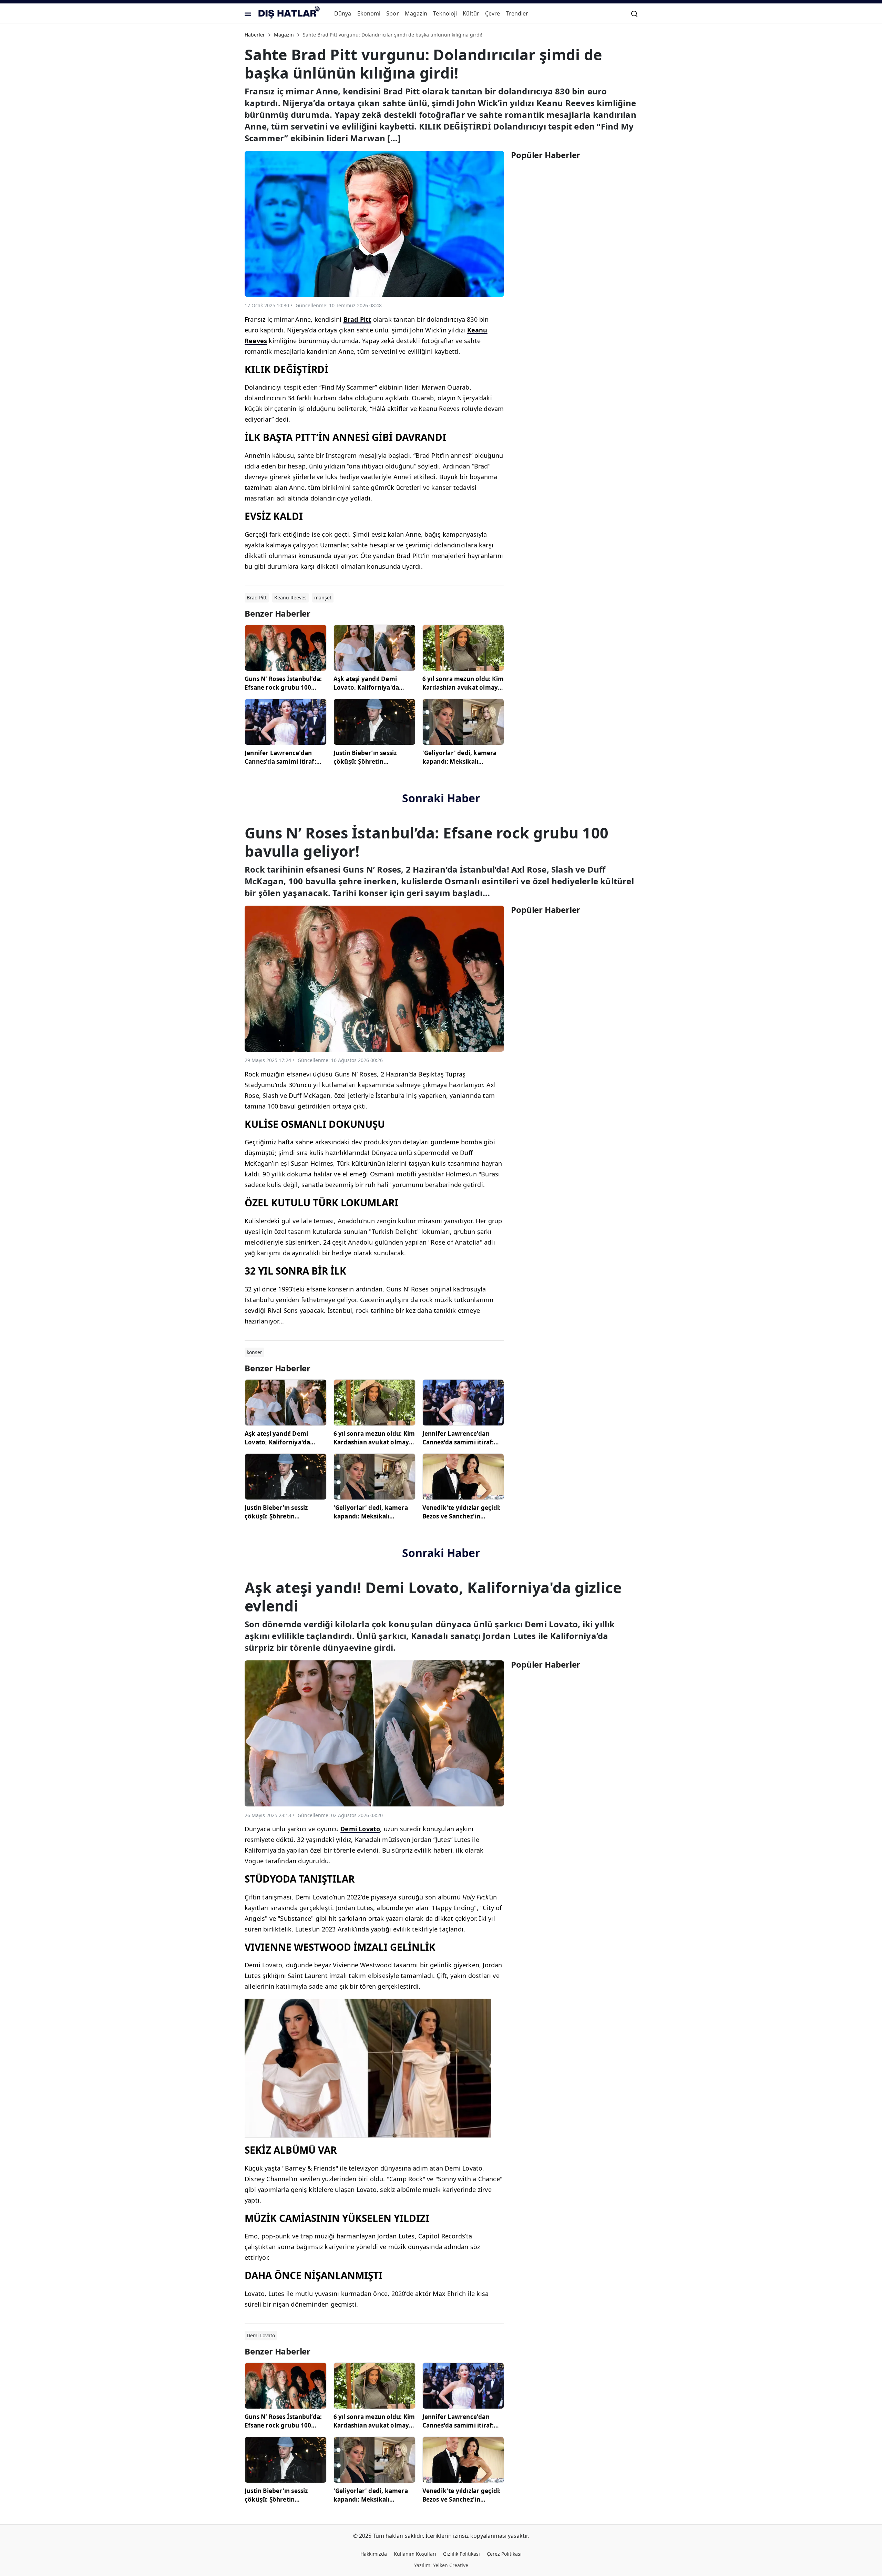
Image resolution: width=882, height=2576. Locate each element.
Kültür (471, 13)
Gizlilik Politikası (461, 2554)
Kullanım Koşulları (415, 2554)
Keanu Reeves (290, 597)
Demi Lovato (360, 1829)
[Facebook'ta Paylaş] (458, 306)
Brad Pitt (357, 319)
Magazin (416, 13)
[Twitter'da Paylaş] (471, 306)
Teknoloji (445, 13)
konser (254, 1352)
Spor (392, 13)
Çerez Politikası (504, 2554)
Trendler (517, 13)
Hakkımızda (374, 2554)
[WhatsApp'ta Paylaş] (499, 306)
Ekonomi (369, 13)
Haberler (255, 35)
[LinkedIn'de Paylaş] (485, 306)
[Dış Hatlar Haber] (289, 13)
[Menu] (248, 13)
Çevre (493, 13)
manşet (323, 597)
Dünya (343, 13)
